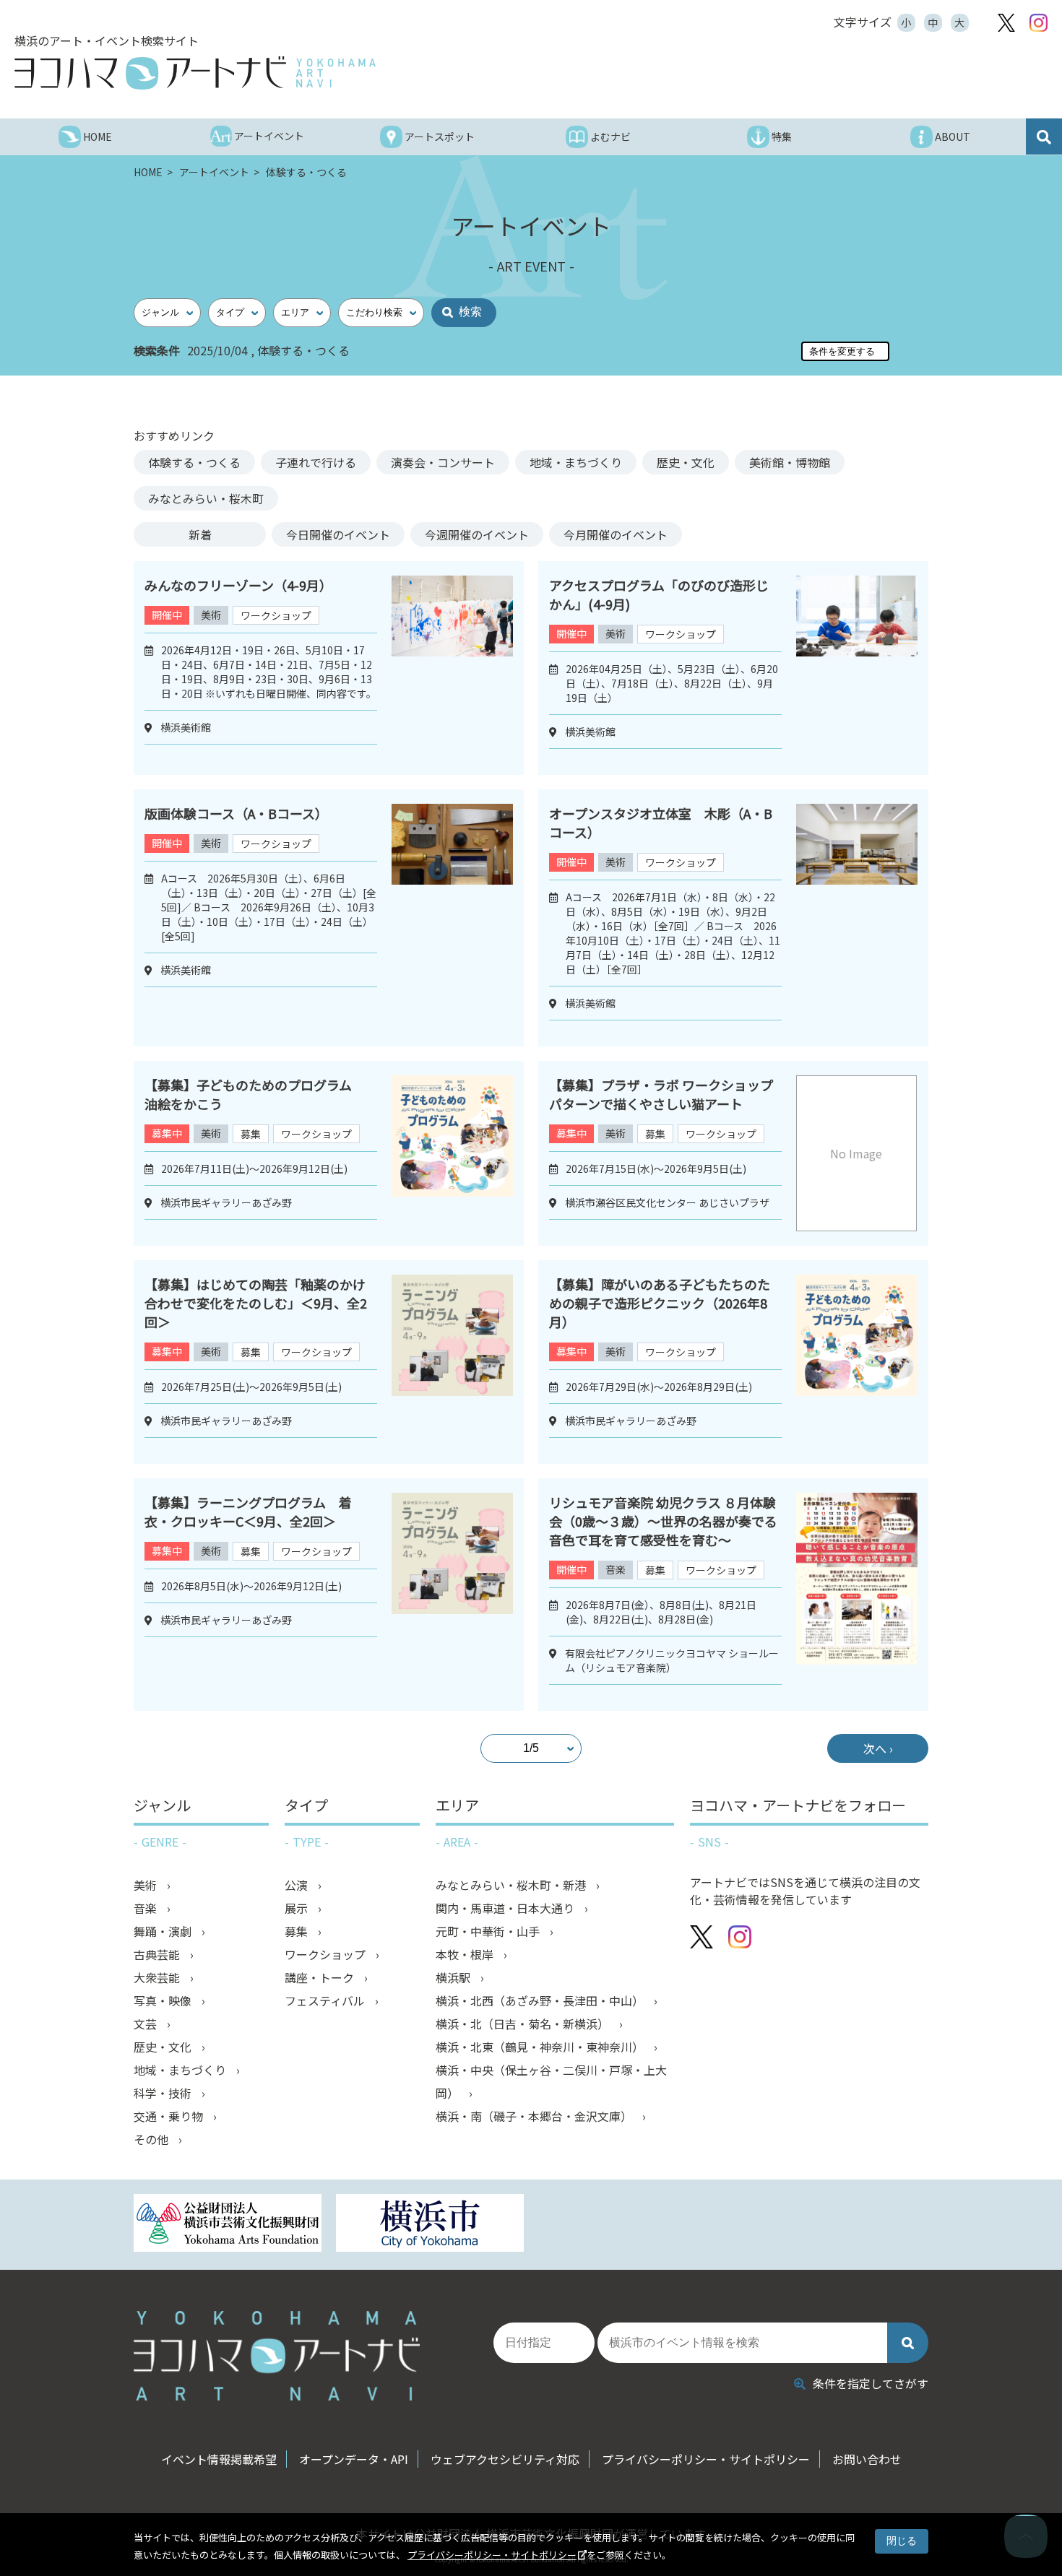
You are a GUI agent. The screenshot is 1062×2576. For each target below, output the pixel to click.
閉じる (902, 2541)
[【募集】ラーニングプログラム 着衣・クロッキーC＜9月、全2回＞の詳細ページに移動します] (452, 1595)
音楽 (616, 1569)
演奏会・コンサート (443, 462)
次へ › (878, 1748)
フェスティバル (326, 2000)
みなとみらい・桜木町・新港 (512, 1885)
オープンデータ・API (354, 2459)
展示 (298, 1908)
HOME (149, 172)
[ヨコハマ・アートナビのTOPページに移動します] (195, 73)
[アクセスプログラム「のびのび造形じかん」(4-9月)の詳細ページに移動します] (857, 668)
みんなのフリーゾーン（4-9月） (238, 585)
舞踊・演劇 (164, 1931)
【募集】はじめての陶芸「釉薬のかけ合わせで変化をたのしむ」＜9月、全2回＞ (256, 1303)
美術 (211, 615)
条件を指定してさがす (871, 2383)
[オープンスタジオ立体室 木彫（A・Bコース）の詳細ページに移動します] (857, 918)
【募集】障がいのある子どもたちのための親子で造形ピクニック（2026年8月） (660, 1303)
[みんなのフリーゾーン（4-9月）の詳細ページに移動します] (452, 668)
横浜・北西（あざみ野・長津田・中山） (541, 2000)
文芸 (147, 2024)
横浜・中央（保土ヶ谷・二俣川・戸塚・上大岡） (551, 2081)
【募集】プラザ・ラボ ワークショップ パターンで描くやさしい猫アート (668, 1094)
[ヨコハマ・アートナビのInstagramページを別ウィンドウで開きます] (1039, 23)
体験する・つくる (194, 462)
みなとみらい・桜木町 (206, 498)
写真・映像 (164, 2000)
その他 (152, 2139)
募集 (251, 1134)
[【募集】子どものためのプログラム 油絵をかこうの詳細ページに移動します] (452, 1153)
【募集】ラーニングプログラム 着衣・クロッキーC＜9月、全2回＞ (248, 1512)
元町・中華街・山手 (489, 1931)
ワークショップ (276, 615)
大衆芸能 (158, 1977)
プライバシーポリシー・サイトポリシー (492, 2555)
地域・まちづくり (576, 462)
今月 (616, 534)
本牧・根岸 (466, 1954)
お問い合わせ (867, 2459)
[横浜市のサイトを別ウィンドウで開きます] (430, 2225)
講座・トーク (321, 1977)
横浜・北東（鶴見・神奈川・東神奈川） (541, 2047)
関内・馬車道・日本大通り (506, 1908)
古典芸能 (158, 1954)
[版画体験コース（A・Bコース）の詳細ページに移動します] (452, 918)
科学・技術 (164, 2093)
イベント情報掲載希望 (219, 2459)
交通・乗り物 (170, 2116)
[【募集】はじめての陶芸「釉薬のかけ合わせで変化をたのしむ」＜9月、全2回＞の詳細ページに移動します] (452, 1362)
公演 (298, 1885)
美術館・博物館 (790, 462)
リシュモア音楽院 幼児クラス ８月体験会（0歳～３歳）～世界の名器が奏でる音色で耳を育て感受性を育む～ (663, 1521)
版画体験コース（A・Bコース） (236, 813)
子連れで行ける (316, 462)
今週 (477, 534)
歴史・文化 (686, 462)
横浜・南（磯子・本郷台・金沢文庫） (535, 2116)
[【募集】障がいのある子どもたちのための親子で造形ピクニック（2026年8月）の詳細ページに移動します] (857, 1362)
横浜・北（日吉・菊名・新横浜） (524, 2024)
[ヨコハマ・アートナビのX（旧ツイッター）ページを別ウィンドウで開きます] (1006, 23)
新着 (200, 534)
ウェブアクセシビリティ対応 (505, 2459)
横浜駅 (454, 1977)
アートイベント (215, 172)
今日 (338, 534)
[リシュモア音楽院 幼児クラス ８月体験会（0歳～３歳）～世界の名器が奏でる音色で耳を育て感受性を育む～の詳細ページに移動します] (857, 1595)
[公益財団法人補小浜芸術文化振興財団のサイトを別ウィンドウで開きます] (228, 2225)
